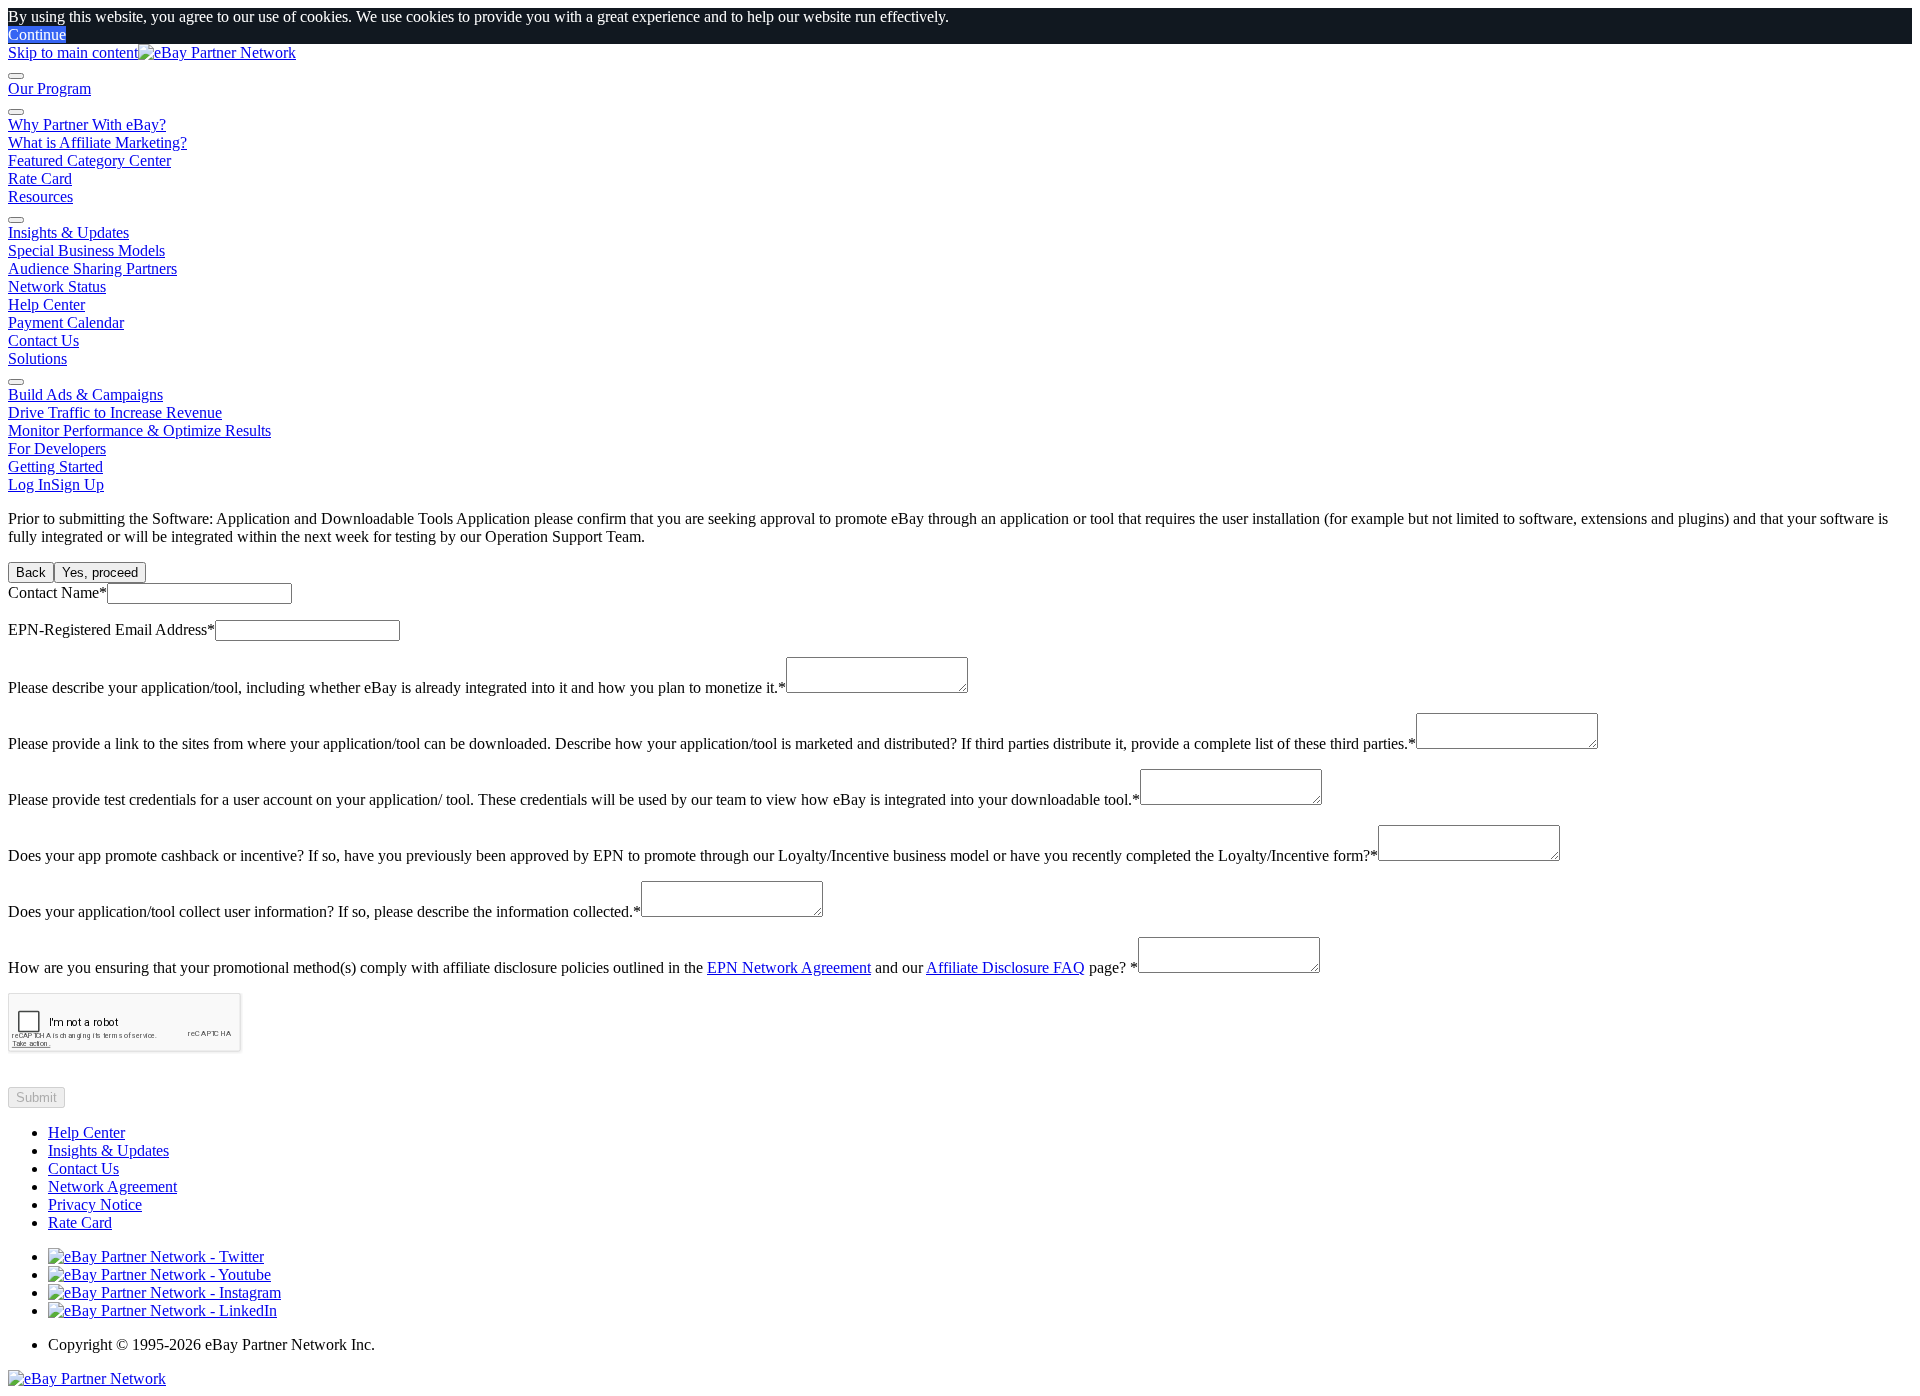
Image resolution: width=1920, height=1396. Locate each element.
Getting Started (55, 466)
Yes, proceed (100, 572)
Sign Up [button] (77, 484)
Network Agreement (112, 1186)
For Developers (57, 448)
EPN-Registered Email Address (111, 629)
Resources (40, 196)
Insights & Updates (68, 232)
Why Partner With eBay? (87, 124)
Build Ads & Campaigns (85, 394)
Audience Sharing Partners (92, 268)
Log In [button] (29, 484)
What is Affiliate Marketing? (97, 142)
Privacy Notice (95, 1204)
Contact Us (43, 340)
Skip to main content (73, 52)
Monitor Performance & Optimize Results (139, 430)
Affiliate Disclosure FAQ (1005, 967)
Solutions (37, 358)
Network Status (57, 286)
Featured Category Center (89, 160)
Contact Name (57, 592)
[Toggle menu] (16, 76)
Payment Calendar (66, 322)
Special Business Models (86, 250)
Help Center (46, 304)
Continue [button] (37, 34)
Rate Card (40, 178)
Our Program (49, 88)
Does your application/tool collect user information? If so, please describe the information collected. (324, 911)
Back (31, 572)
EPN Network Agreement (789, 967)
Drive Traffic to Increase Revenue (115, 412)
